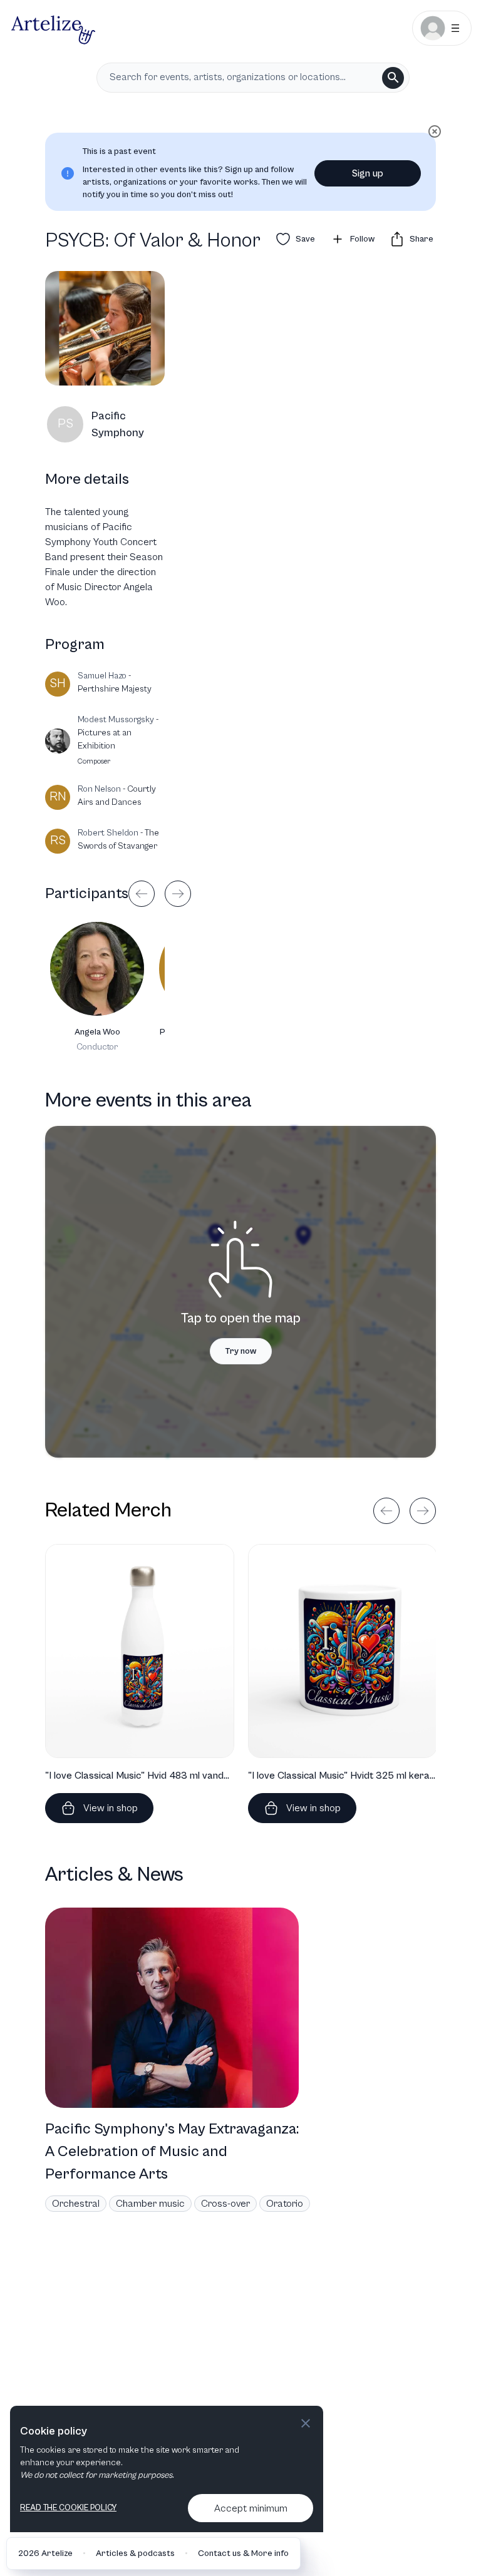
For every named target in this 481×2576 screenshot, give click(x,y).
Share (422, 239)
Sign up (368, 173)
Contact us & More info (243, 2553)
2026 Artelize (45, 2553)
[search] (393, 78)
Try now (241, 1351)
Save (305, 239)
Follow (362, 239)
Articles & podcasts (135, 2553)
